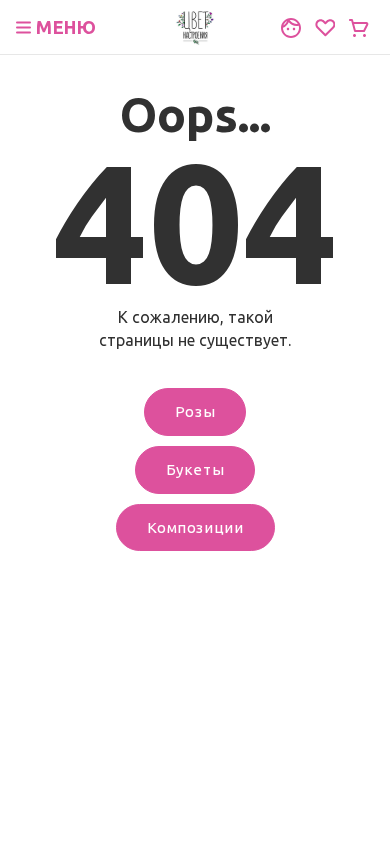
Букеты (195, 469)
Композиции (195, 527)
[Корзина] (359, 28)
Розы (195, 411)
